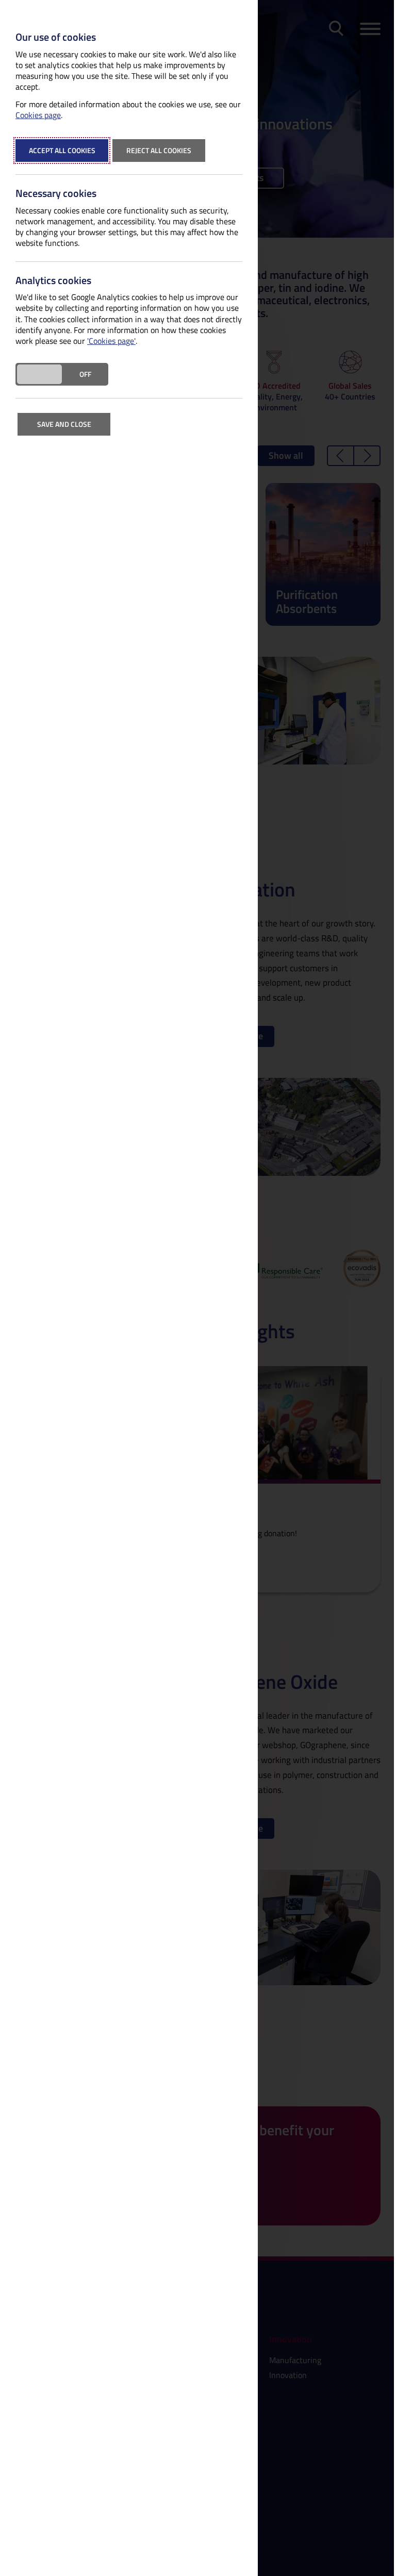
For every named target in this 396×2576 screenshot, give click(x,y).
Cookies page (38, 115)
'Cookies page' (111, 341)
